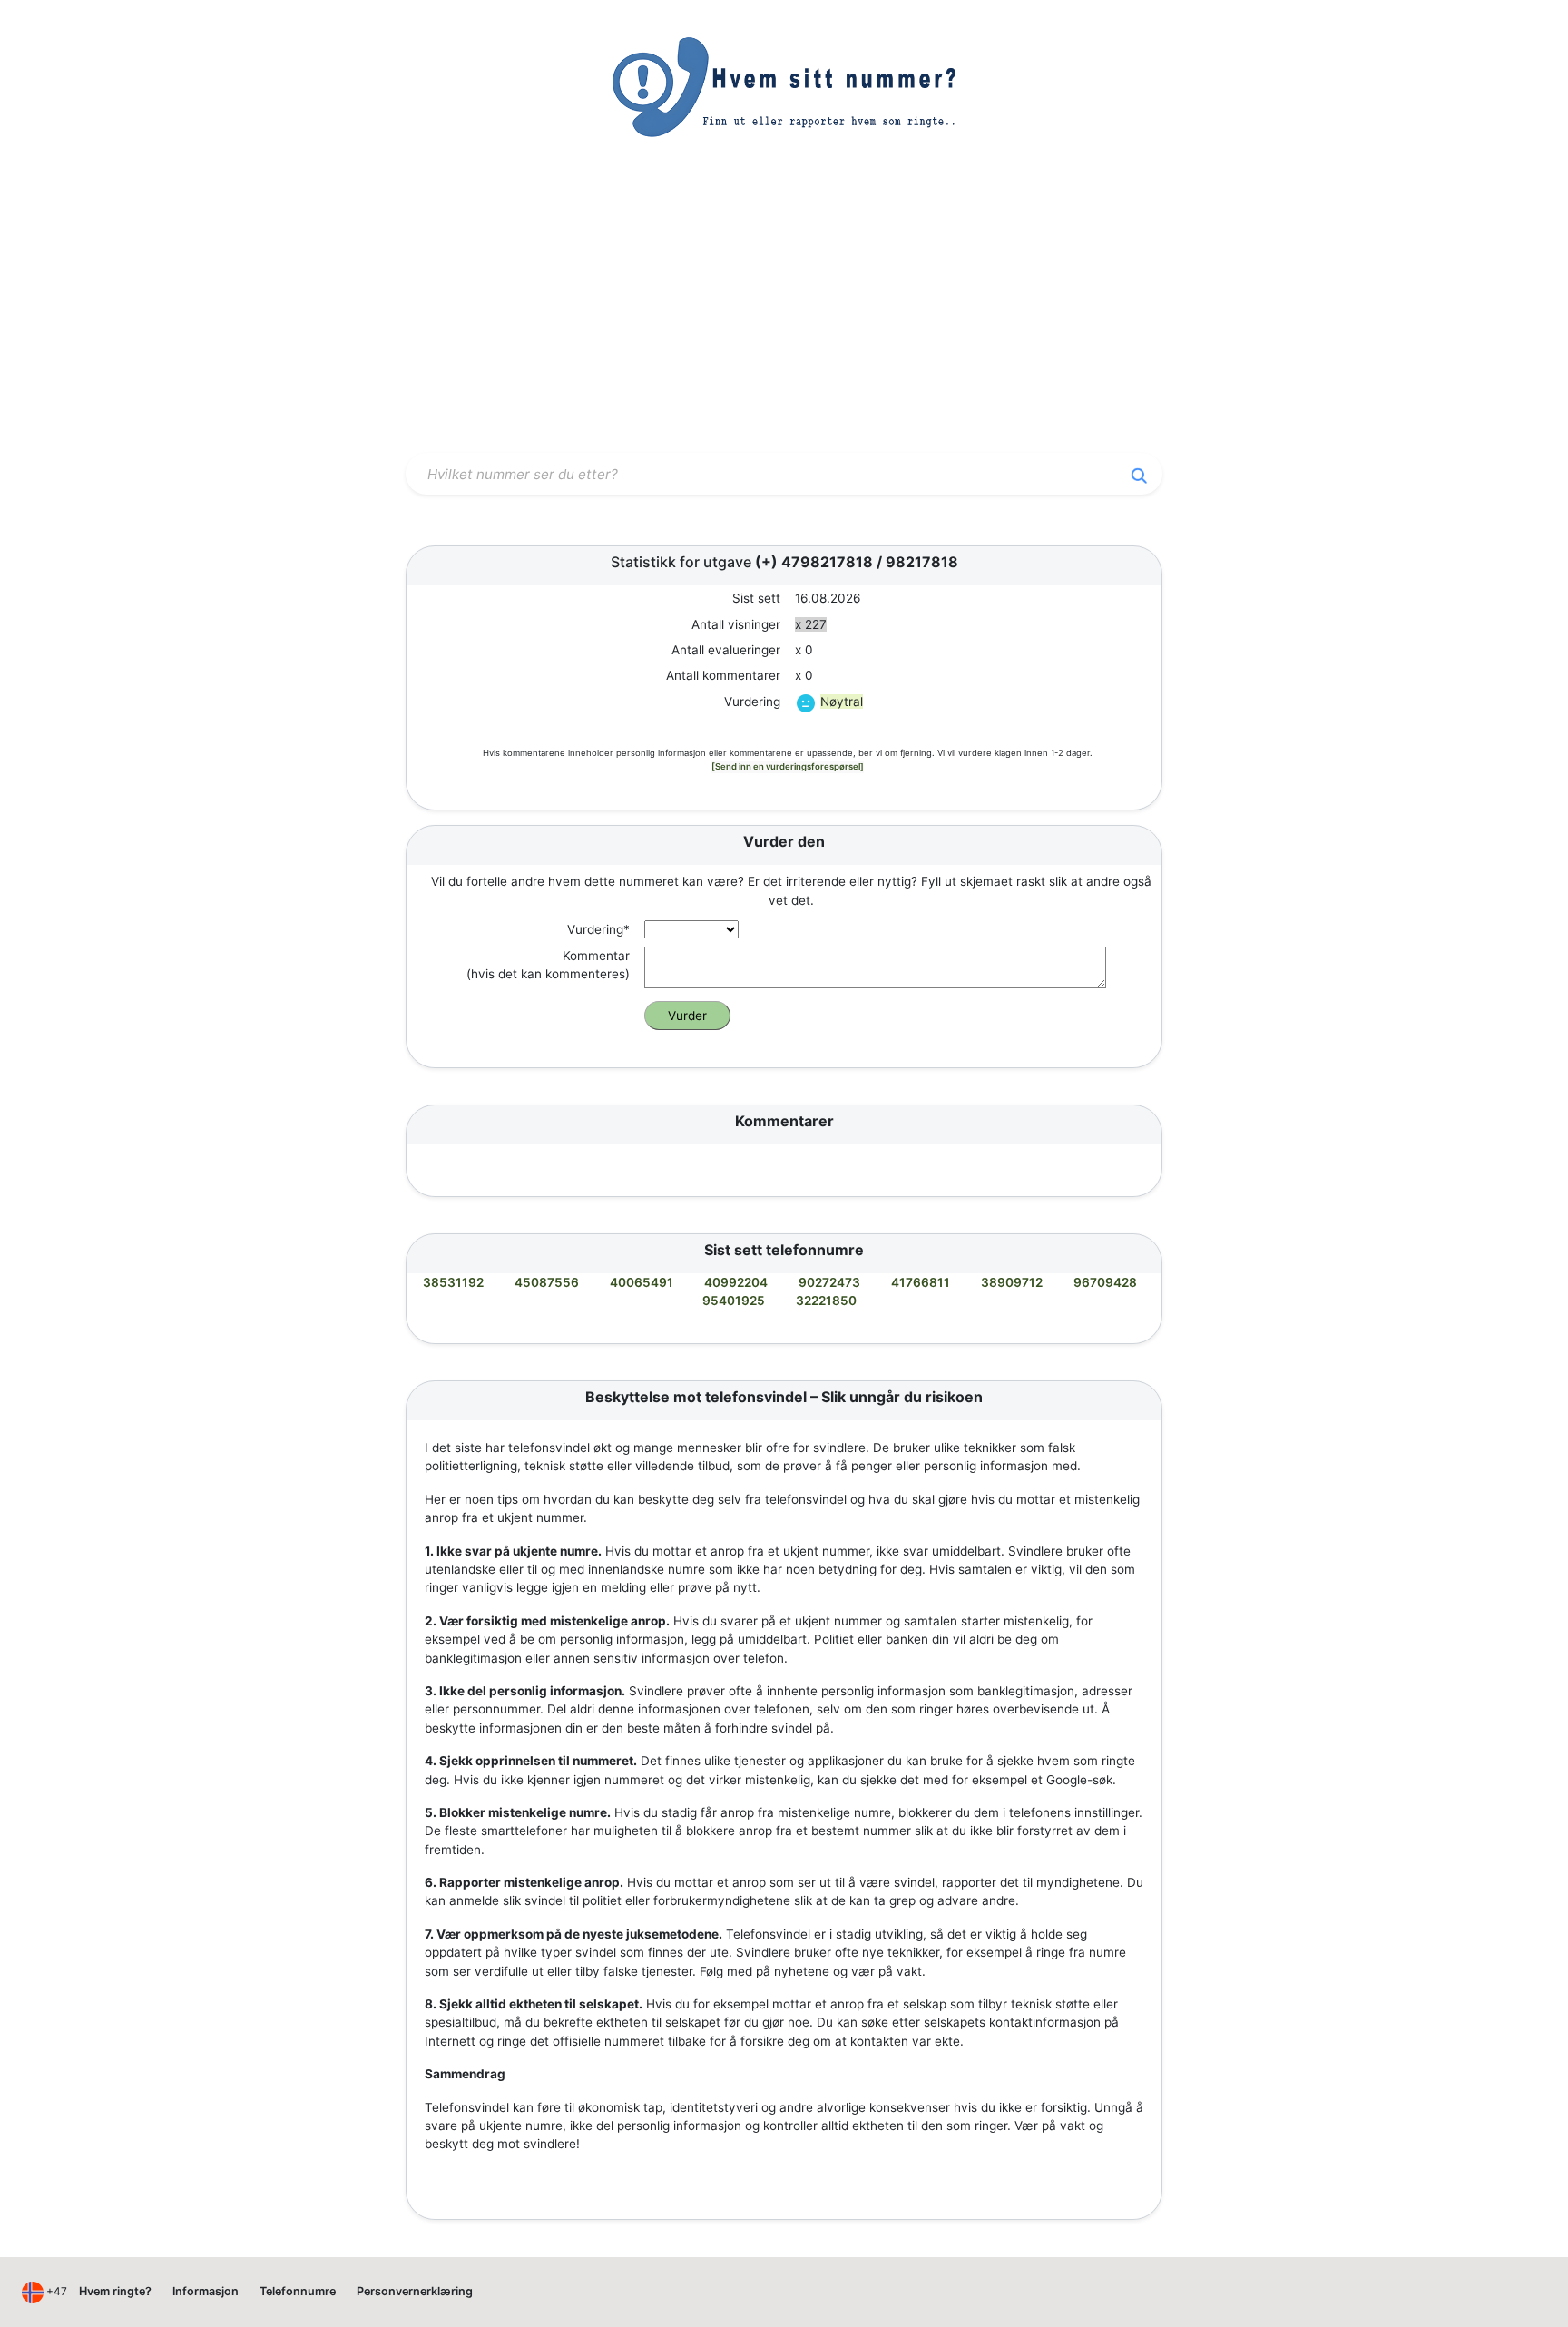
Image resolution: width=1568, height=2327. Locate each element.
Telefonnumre (298, 2291)
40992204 (736, 1282)
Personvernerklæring (415, 2291)
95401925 (734, 1301)
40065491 (642, 1282)
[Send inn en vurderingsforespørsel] (788, 766)
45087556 (547, 1282)
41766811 (921, 1282)
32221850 (826, 1301)
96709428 (1105, 1282)
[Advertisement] (784, 311)
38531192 (453, 1282)
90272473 (829, 1282)
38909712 (1012, 1282)
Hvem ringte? (115, 2291)
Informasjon (206, 2291)
